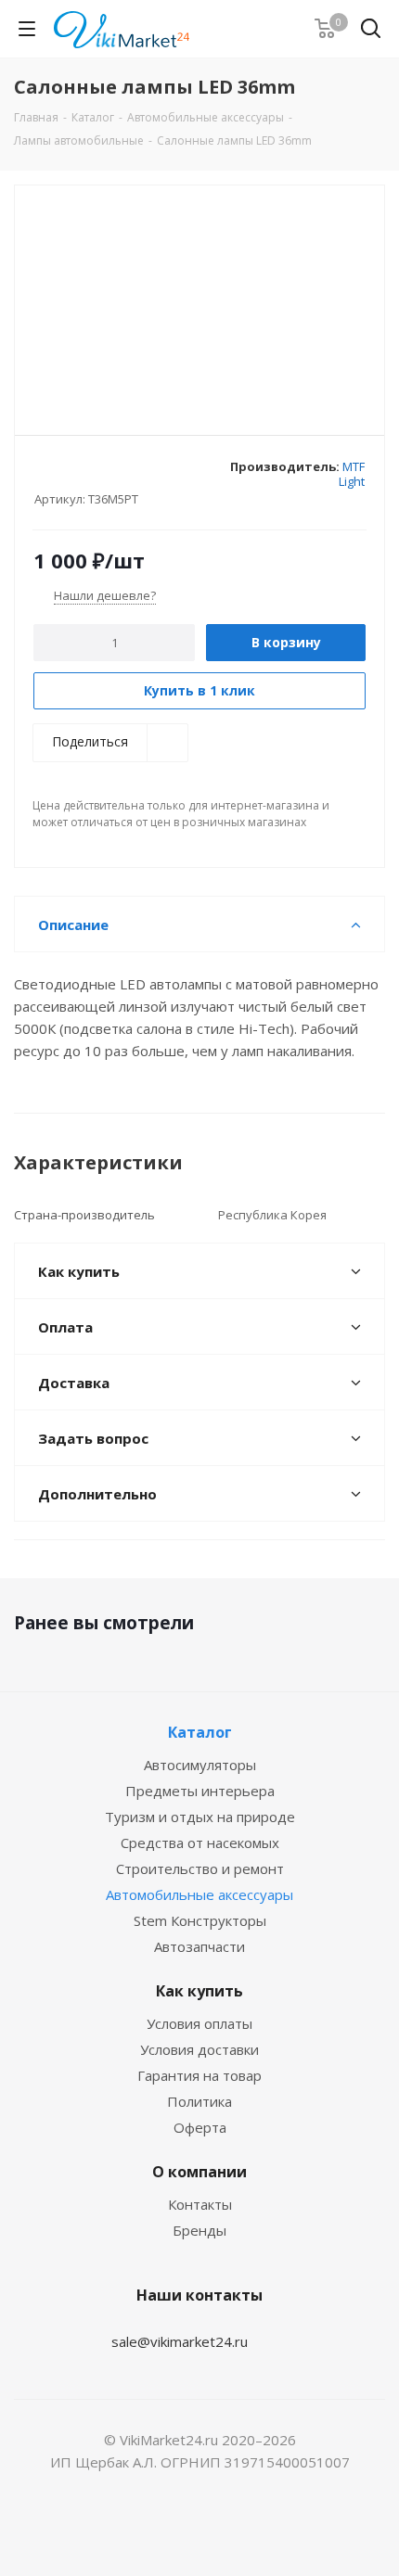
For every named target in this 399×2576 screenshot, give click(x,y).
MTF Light (352, 474)
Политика (199, 2101)
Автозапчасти (199, 1946)
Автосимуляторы (200, 1765)
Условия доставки (199, 2049)
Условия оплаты (199, 2023)
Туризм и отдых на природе (200, 1817)
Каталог (200, 1732)
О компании (199, 2172)
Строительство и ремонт (200, 1868)
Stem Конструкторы (200, 1920)
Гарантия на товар (199, 2075)
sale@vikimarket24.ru (180, 2341)
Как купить (199, 1991)
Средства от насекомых (200, 1843)
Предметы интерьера (200, 1791)
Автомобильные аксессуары (199, 1894)
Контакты (200, 2204)
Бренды (199, 2230)
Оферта (200, 2127)
